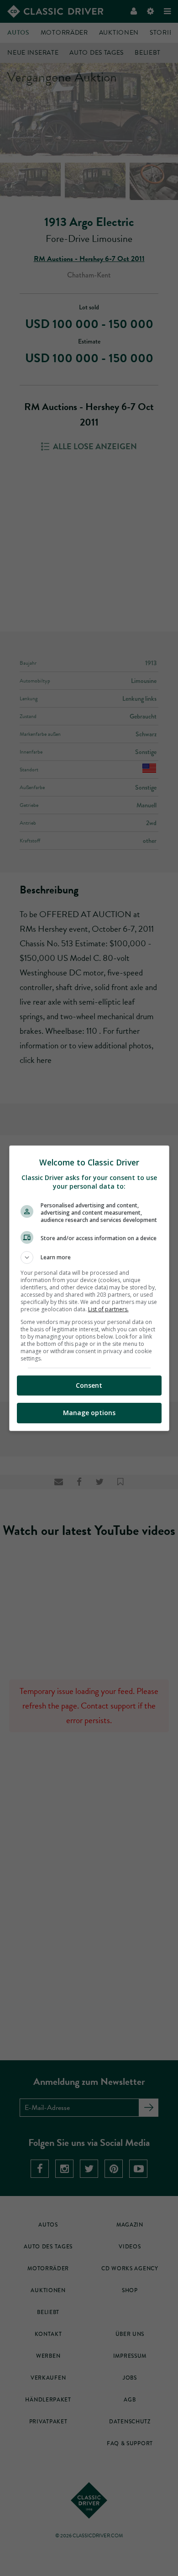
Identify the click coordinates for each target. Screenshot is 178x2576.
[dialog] (89, 1288)
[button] (89, 1257)
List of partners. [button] (108, 1309)
